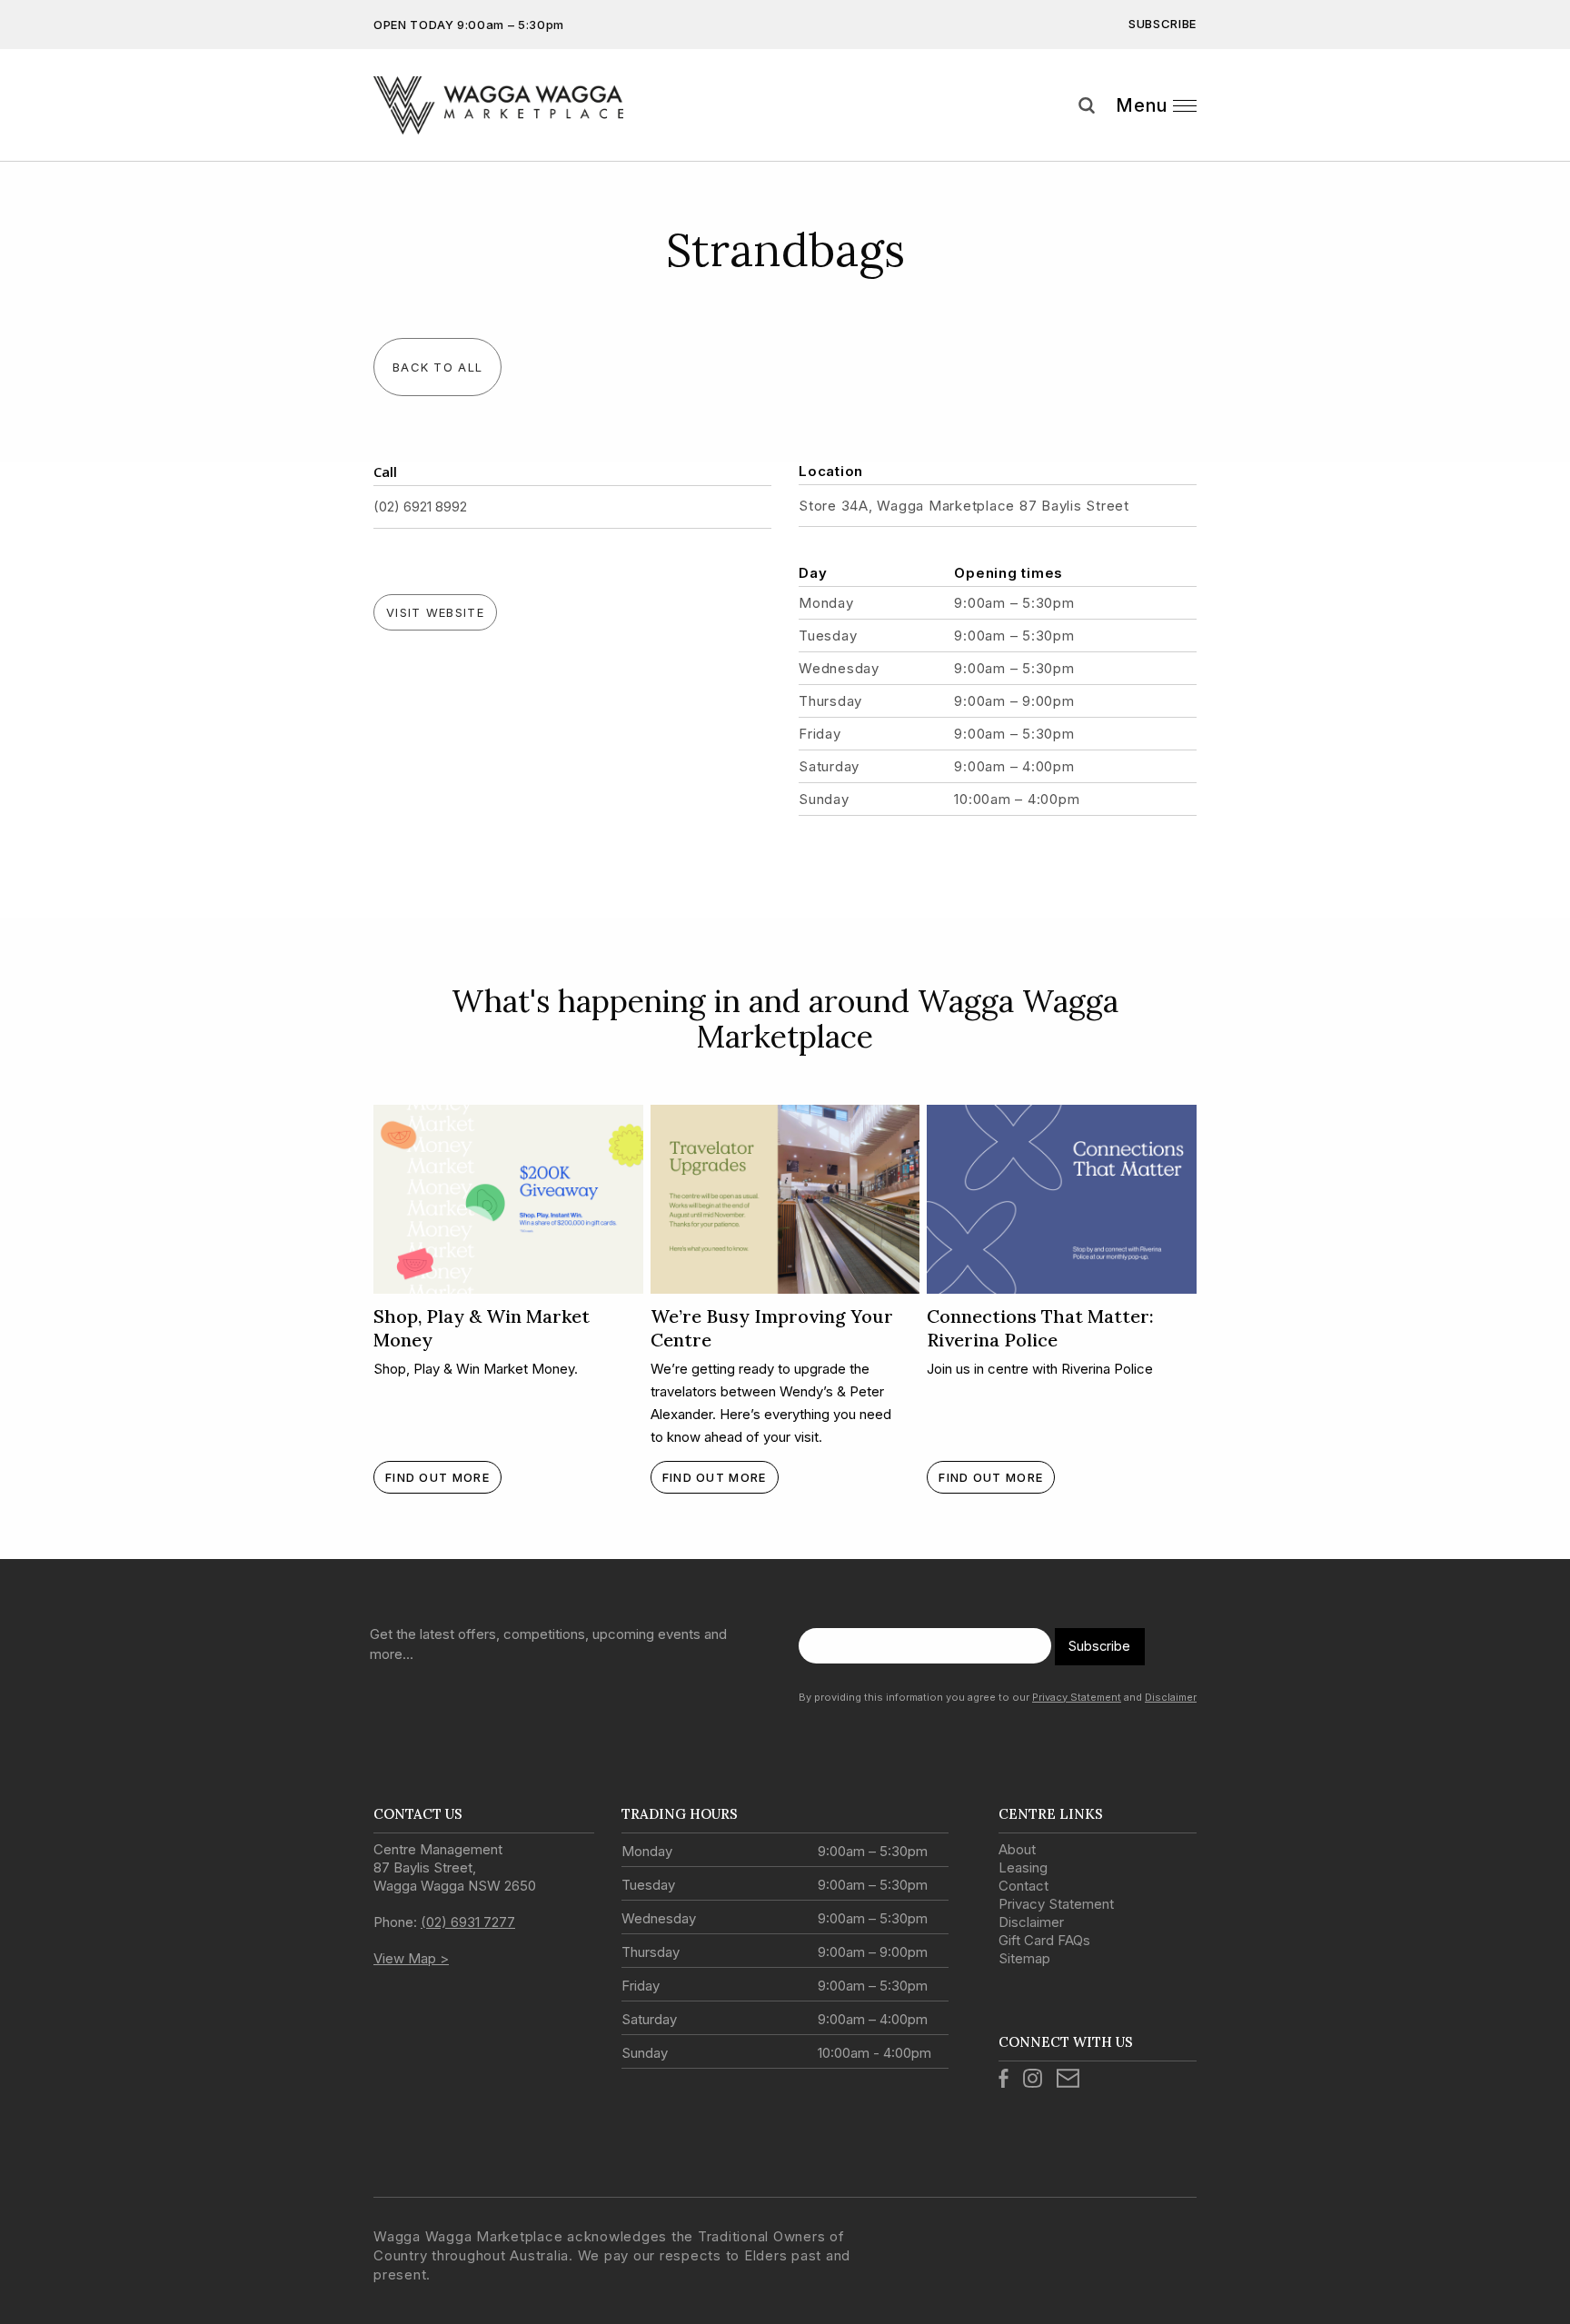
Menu (1142, 105)
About (1017, 1849)
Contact (1023, 1886)
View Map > (411, 1958)
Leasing (1023, 1867)
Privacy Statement (1077, 1697)
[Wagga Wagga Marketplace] (498, 105)
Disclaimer (1171, 1697)
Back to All (437, 367)
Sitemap (1024, 1958)
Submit (1543, 139)
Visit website (435, 612)
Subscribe (1163, 24)
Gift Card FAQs (1044, 1940)
